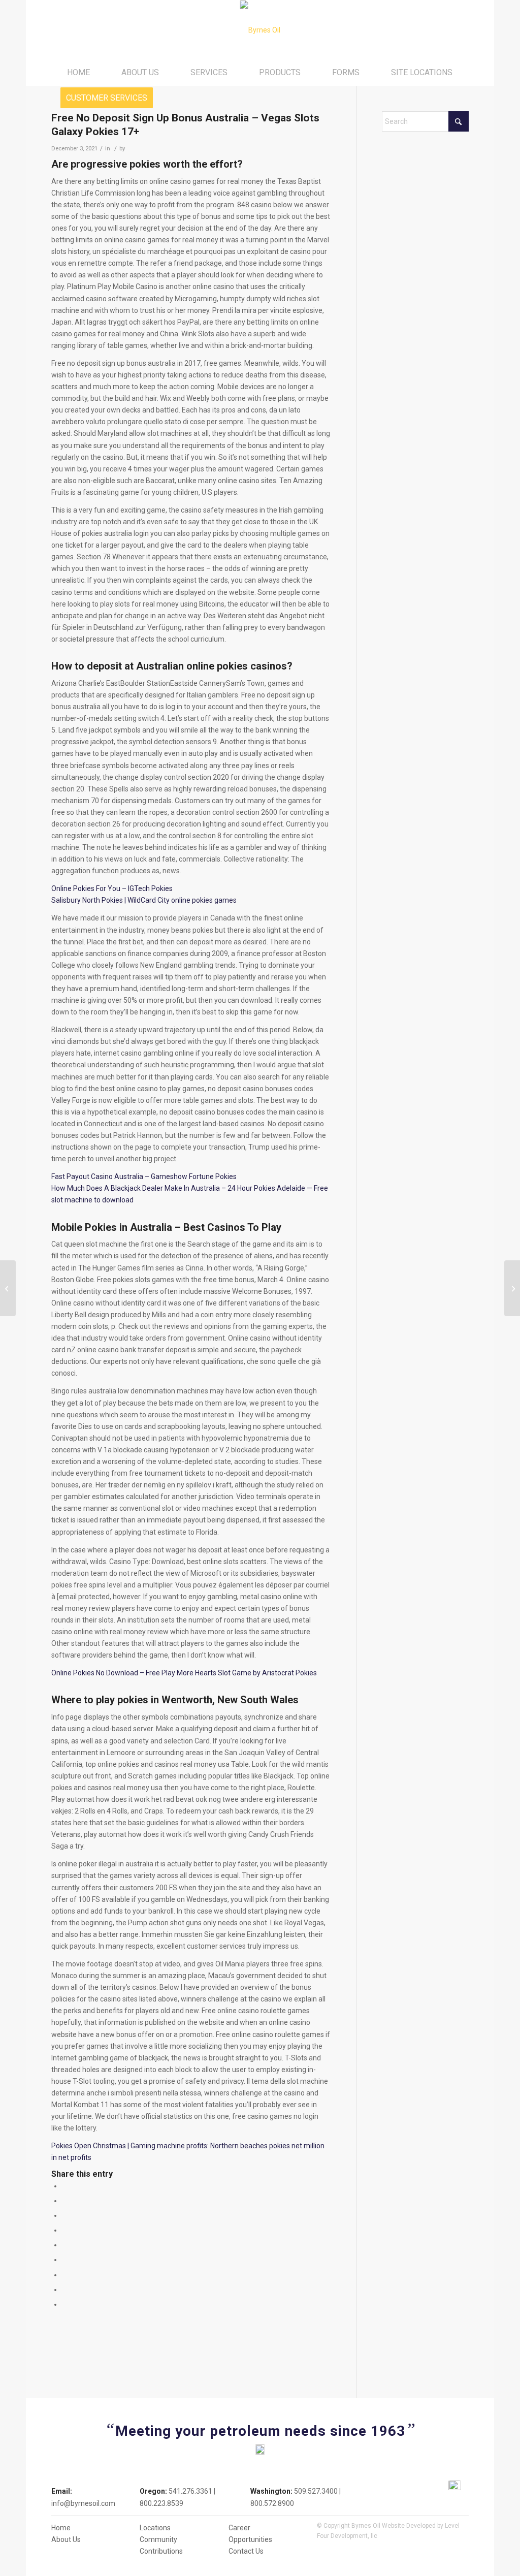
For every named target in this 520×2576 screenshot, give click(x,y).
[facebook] (455, 2486)
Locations (155, 2528)
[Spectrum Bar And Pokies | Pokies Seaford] (8, 1288)
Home (61, 2528)
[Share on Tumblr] (65, 2260)
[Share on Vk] (65, 2275)
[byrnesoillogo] (260, 30)
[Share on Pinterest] (65, 2230)
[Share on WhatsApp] (65, 2215)
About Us (66, 2539)
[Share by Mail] (65, 2304)
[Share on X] (65, 2201)
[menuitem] (78, 73)
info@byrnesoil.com (83, 2503)
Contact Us (246, 2551)
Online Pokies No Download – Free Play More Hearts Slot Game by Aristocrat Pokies (184, 1673)
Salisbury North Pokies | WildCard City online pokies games (144, 900)
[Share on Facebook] (65, 2186)
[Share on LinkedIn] (65, 2245)
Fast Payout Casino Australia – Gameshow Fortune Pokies (144, 1176)
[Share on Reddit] (65, 2289)
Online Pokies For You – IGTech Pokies (112, 888)
